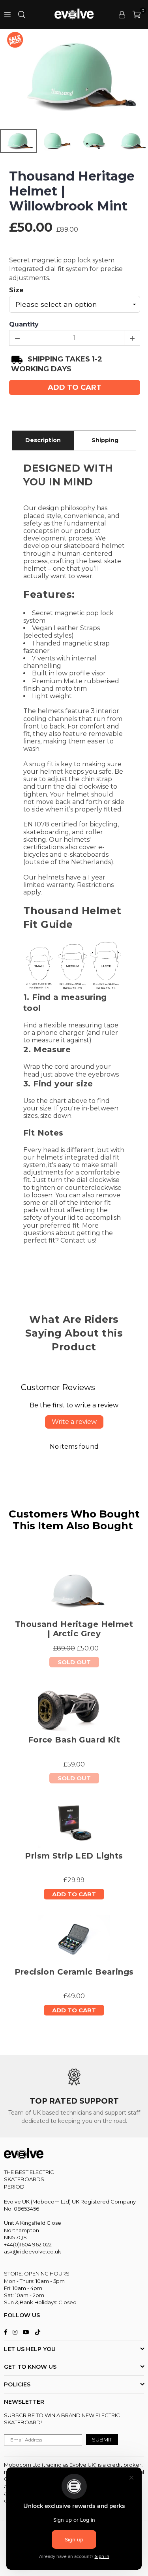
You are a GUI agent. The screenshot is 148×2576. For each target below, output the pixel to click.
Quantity (24, 324)
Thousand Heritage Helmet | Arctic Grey (74, 1629)
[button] (137, 15)
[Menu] (7, 14)
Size (16, 290)
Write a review (74, 1422)
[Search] (22, 14)
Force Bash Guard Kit (74, 1740)
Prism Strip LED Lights (74, 1856)
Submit (102, 2440)
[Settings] (122, 15)
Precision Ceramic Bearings (74, 1972)
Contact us (78, 1240)
